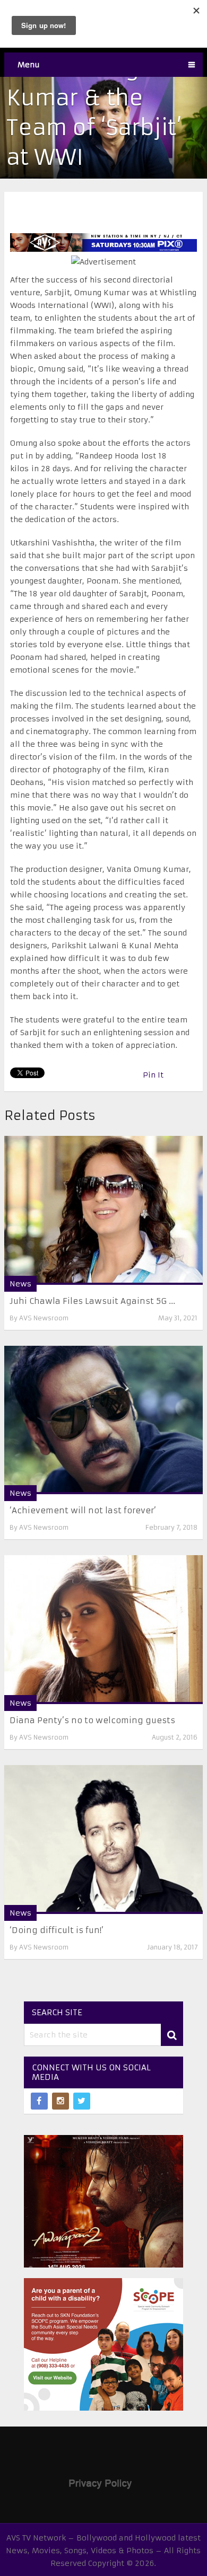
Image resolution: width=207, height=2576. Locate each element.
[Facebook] (39, 2101)
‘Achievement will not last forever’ (83, 1510)
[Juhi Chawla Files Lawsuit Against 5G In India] (103, 1210)
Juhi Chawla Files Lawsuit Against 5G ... (92, 1301)
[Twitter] (82, 2101)
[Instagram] (61, 2101)
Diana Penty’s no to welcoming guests (92, 1720)
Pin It (153, 1075)
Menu (29, 65)
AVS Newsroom (44, 1318)
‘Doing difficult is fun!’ (57, 1930)
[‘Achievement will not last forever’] (103, 1420)
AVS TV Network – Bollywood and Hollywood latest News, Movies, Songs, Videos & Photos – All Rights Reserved (103, 2551)
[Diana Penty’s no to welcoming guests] (103, 1630)
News (20, 1284)
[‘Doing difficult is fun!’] (103, 1840)
